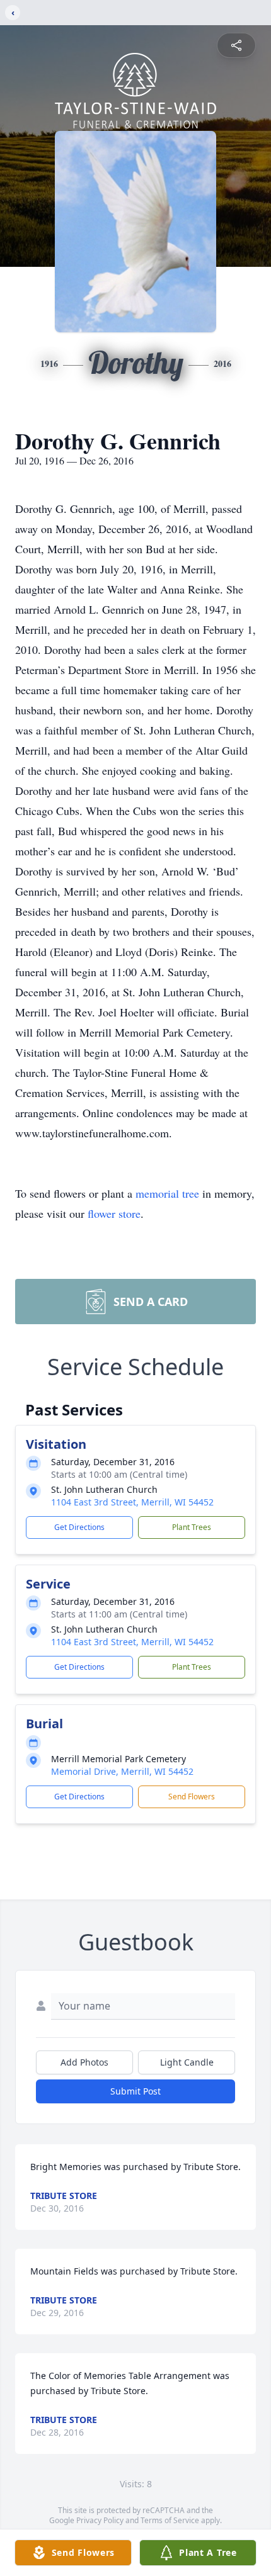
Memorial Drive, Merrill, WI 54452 (122, 1771)
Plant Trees (192, 1527)
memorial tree (167, 1193)
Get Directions (79, 1527)
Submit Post (135, 2091)
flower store (114, 1213)
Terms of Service (170, 2520)
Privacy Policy (100, 2520)
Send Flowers (192, 1797)
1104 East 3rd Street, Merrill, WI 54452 (132, 1502)
